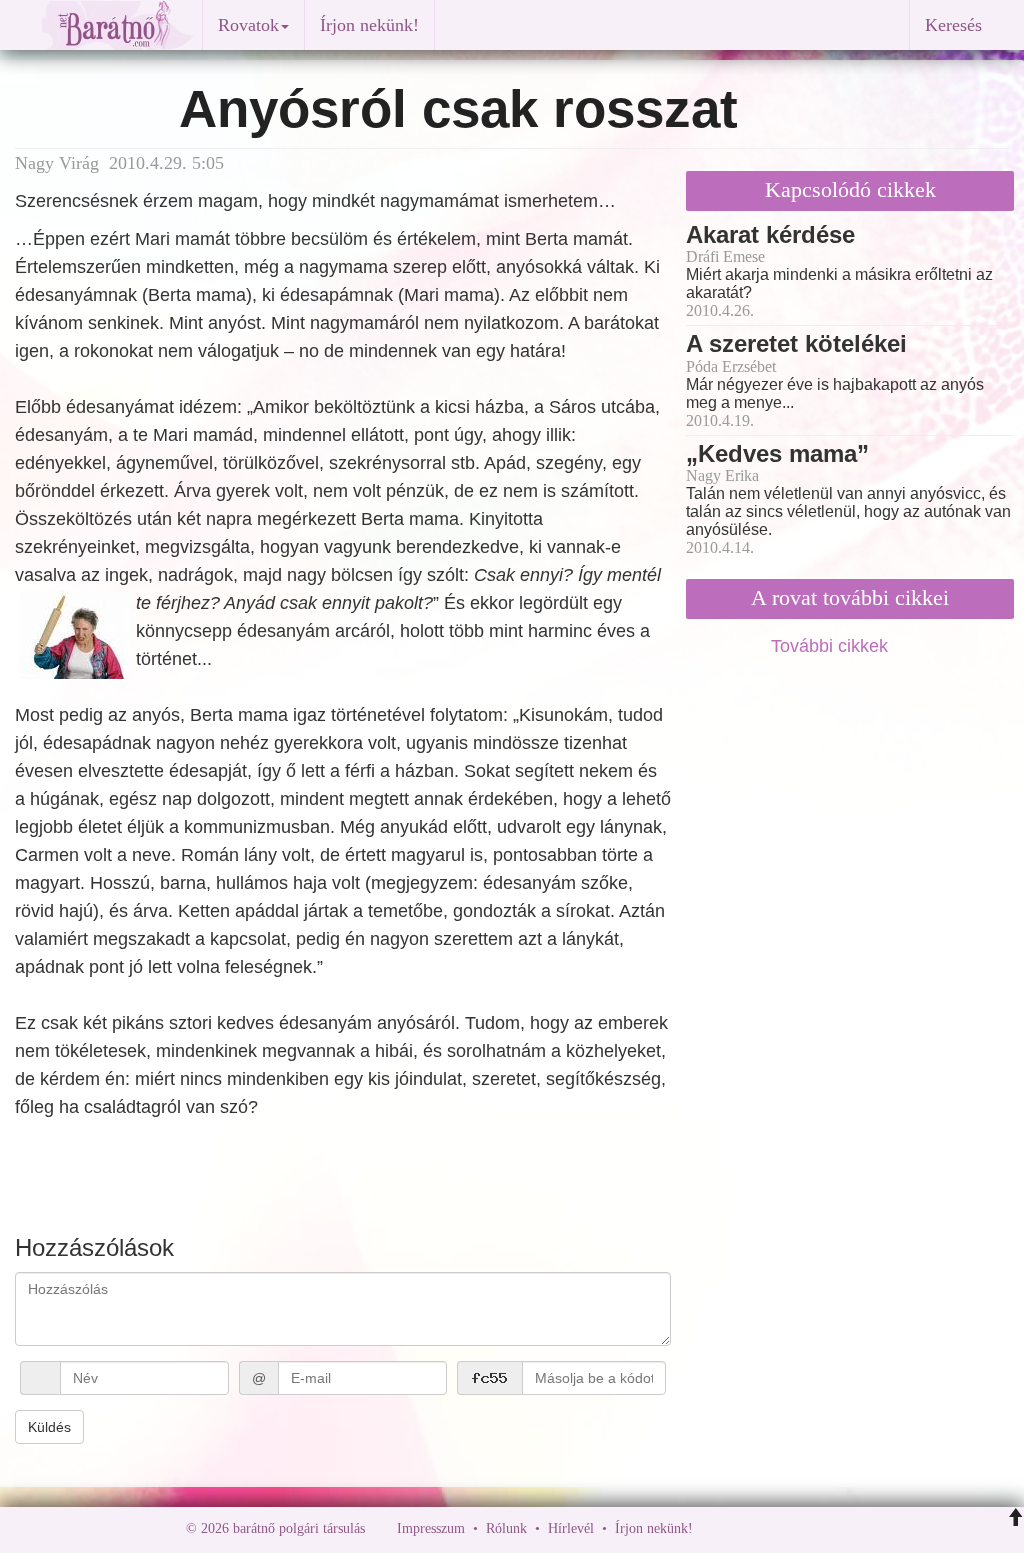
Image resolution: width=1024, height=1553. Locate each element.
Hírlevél (571, 1528)
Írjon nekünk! (369, 25)
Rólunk (506, 1528)
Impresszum (431, 1528)
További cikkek (832, 646)
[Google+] (745, 1528)
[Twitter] (777, 1528)
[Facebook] (713, 1528)
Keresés (953, 25)
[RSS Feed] (807, 1528)
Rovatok (248, 25)
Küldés (49, 1427)
